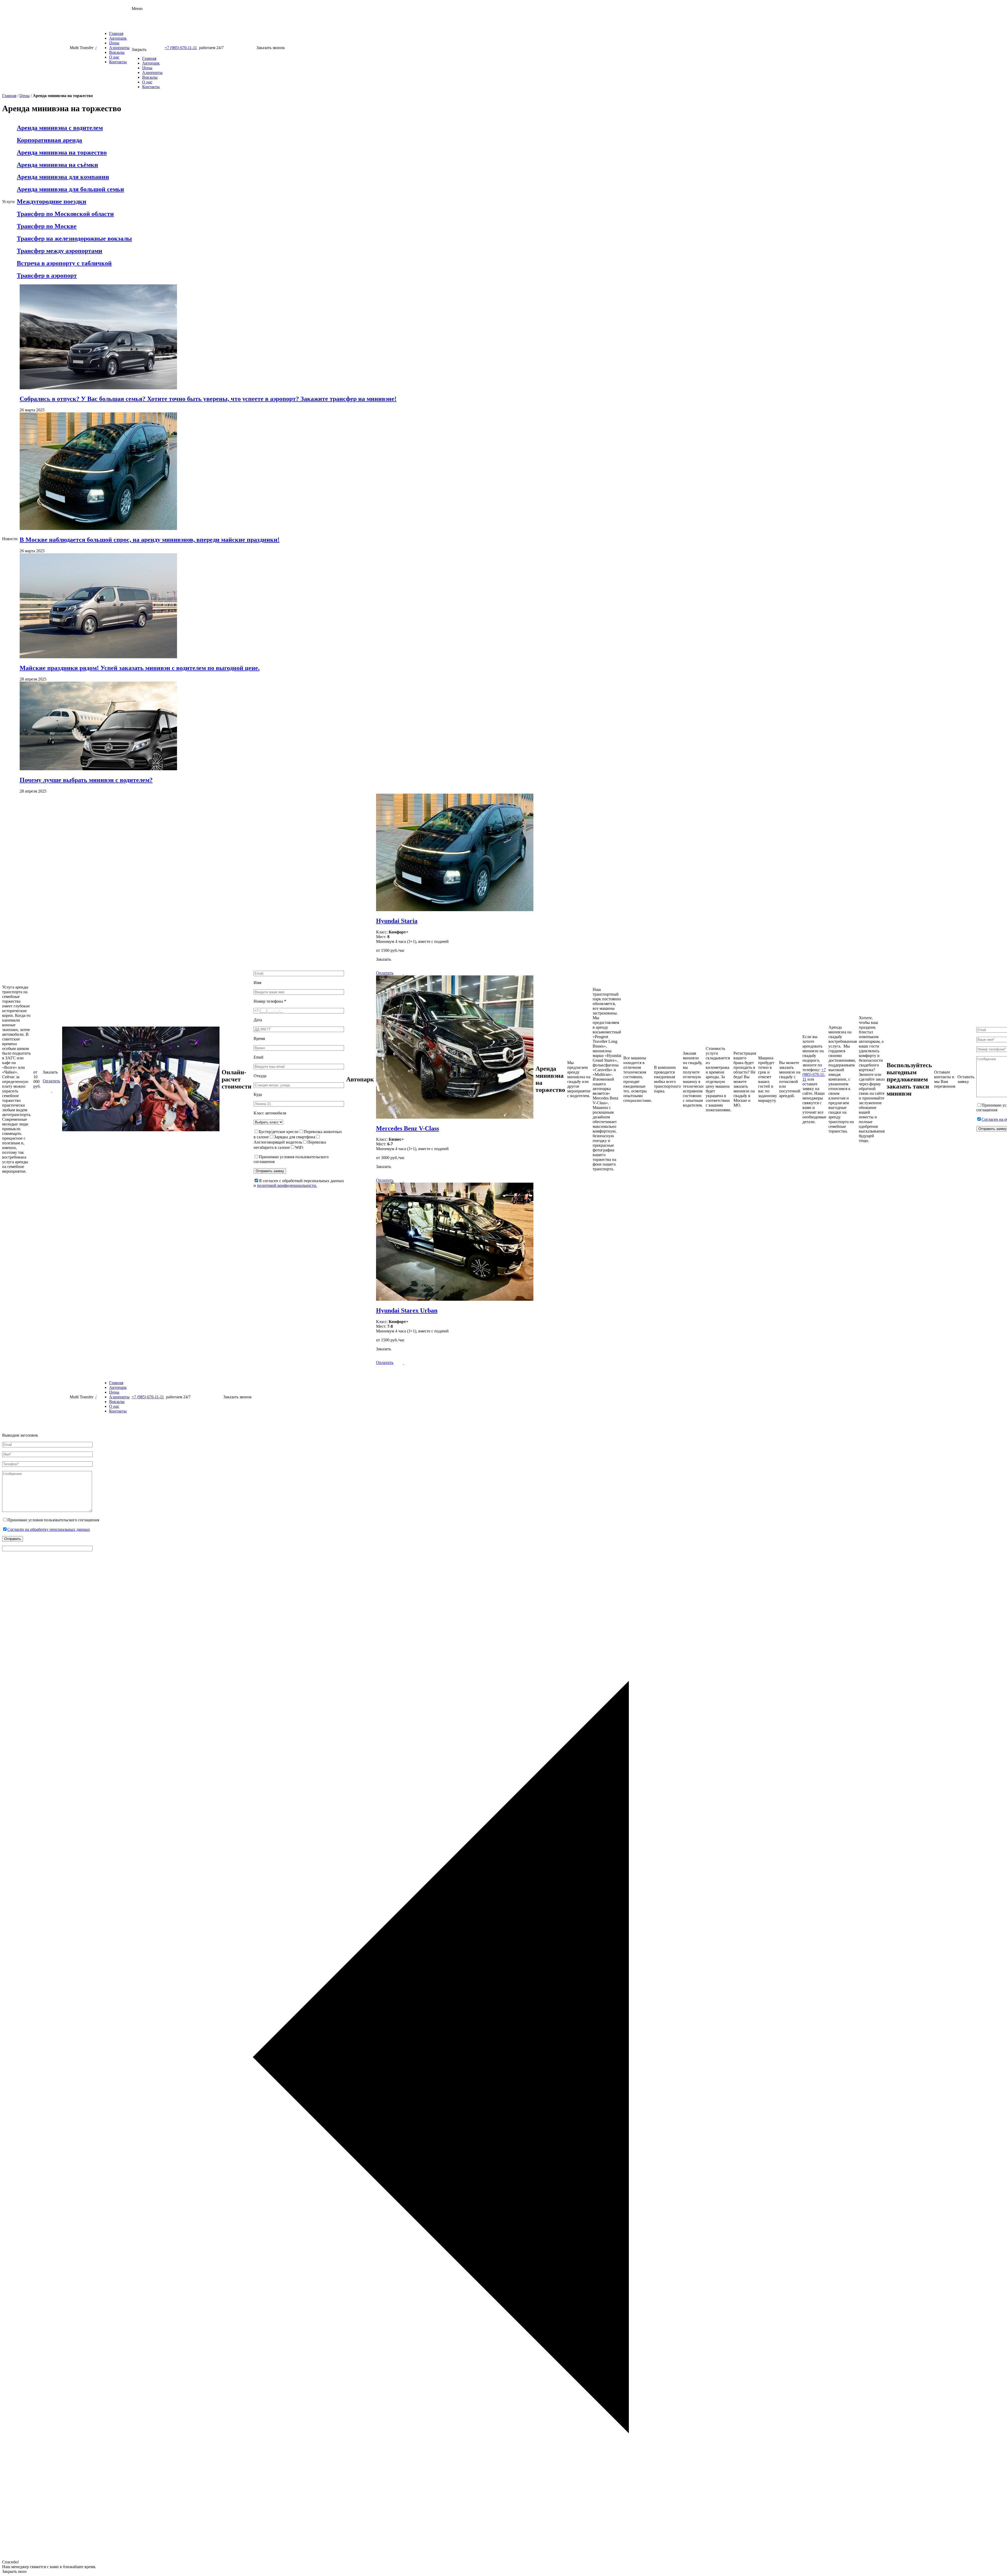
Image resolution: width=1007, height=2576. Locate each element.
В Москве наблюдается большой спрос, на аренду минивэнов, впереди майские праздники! (150, 540)
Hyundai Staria (397, 921)
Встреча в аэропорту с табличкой (64, 263)
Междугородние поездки (52, 201)
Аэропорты (119, 48)
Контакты (118, 62)
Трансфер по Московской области (65, 214)
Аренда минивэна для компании (63, 177)
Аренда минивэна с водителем (60, 128)
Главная (116, 33)
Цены (114, 43)
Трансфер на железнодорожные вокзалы (74, 238)
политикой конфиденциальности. (287, 1185)
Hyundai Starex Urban (407, 1310)
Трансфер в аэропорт (47, 275)
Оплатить (51, 1081)
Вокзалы (117, 52)
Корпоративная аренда (49, 140)
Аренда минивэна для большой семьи (70, 189)
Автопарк (118, 38)
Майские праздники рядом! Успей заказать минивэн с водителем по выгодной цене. (140, 668)
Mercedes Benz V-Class (408, 1128)
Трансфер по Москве (47, 226)
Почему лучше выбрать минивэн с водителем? (86, 780)
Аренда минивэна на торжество (62, 152)
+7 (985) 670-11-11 (181, 48)
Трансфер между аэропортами (60, 251)
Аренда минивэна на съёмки (57, 165)
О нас (114, 57)
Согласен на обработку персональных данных (49, 1529)
